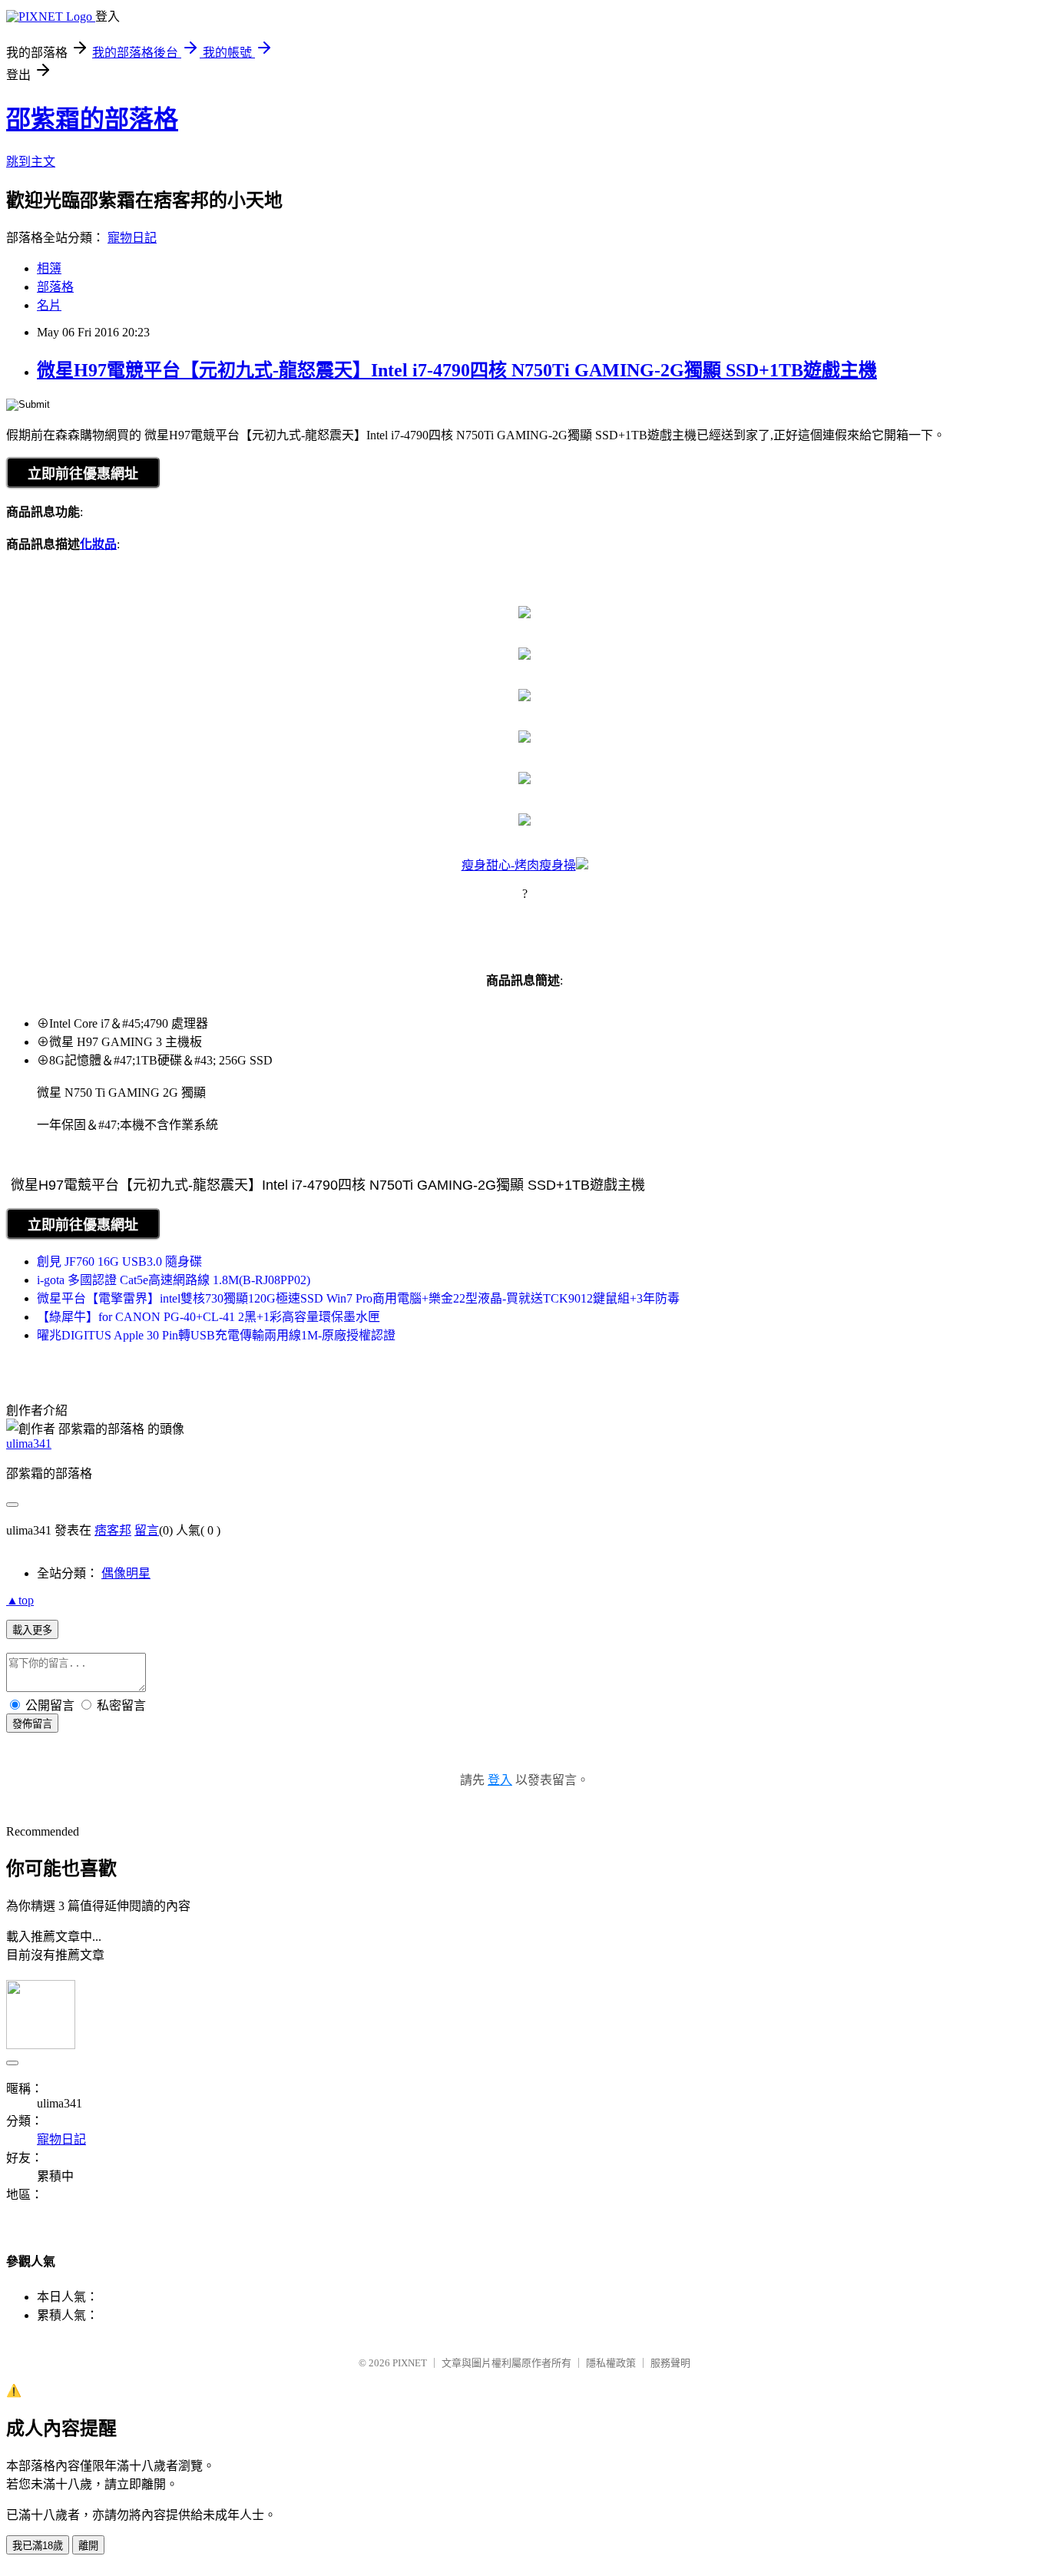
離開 (88, 2546)
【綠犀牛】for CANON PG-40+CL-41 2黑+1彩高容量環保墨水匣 (208, 1317)
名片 (49, 305)
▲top (20, 1600)
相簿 (49, 268)
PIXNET (410, 2363)
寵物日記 (132, 238)
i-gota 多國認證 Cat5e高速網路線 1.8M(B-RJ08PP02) (174, 1280)
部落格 (55, 287)
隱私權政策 (611, 2363)
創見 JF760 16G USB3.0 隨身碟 (119, 1262)
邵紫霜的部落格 (92, 119)
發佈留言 (32, 1724)
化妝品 (98, 544)
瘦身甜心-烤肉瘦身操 (519, 865)
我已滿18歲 (38, 2546)
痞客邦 (113, 1530)
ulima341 (29, 1444)
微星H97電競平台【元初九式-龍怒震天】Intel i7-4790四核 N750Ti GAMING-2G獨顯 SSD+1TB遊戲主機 (457, 370)
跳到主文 (31, 162)
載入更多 (32, 1630)
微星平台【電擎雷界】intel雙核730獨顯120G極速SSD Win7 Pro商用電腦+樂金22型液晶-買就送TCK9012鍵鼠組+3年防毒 (358, 1298)
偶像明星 (126, 1573)
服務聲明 (670, 2363)
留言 (147, 1530)
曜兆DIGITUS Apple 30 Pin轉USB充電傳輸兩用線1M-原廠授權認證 (216, 1335)
